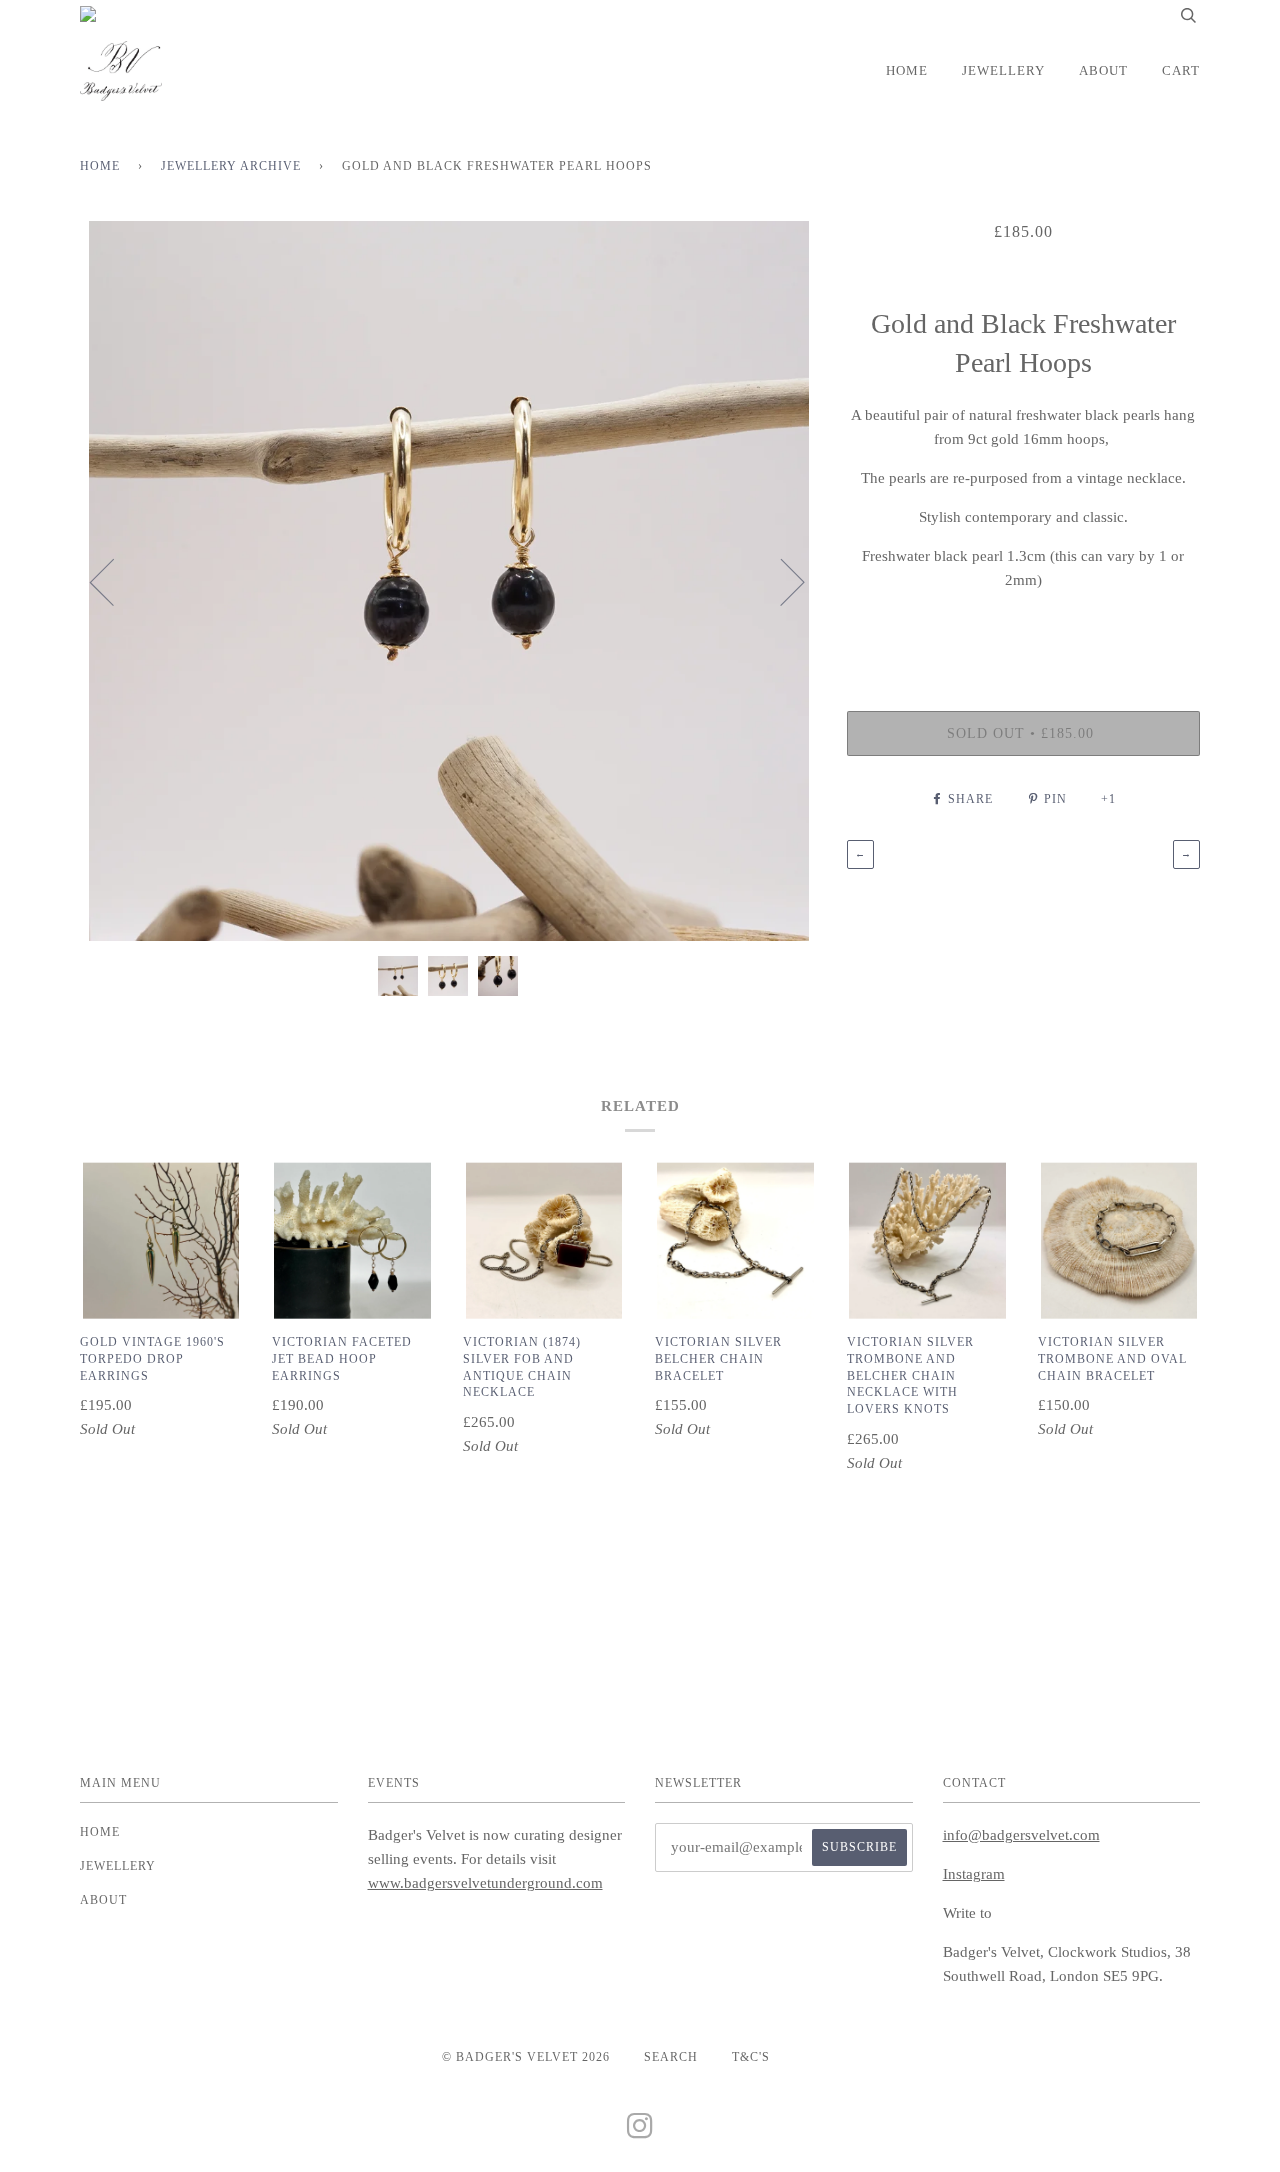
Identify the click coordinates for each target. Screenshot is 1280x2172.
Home (907, 70)
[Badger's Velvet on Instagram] (640, 2132)
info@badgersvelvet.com (1021, 1835)
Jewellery (1003, 70)
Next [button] (780, 581)
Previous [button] (114, 581)
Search (671, 2057)
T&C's (751, 2057)
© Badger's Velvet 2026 (526, 2057)
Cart (1181, 70)
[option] (448, 581)
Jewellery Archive (231, 166)
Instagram (974, 1874)
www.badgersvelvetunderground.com (485, 1883)
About (1103, 70)
